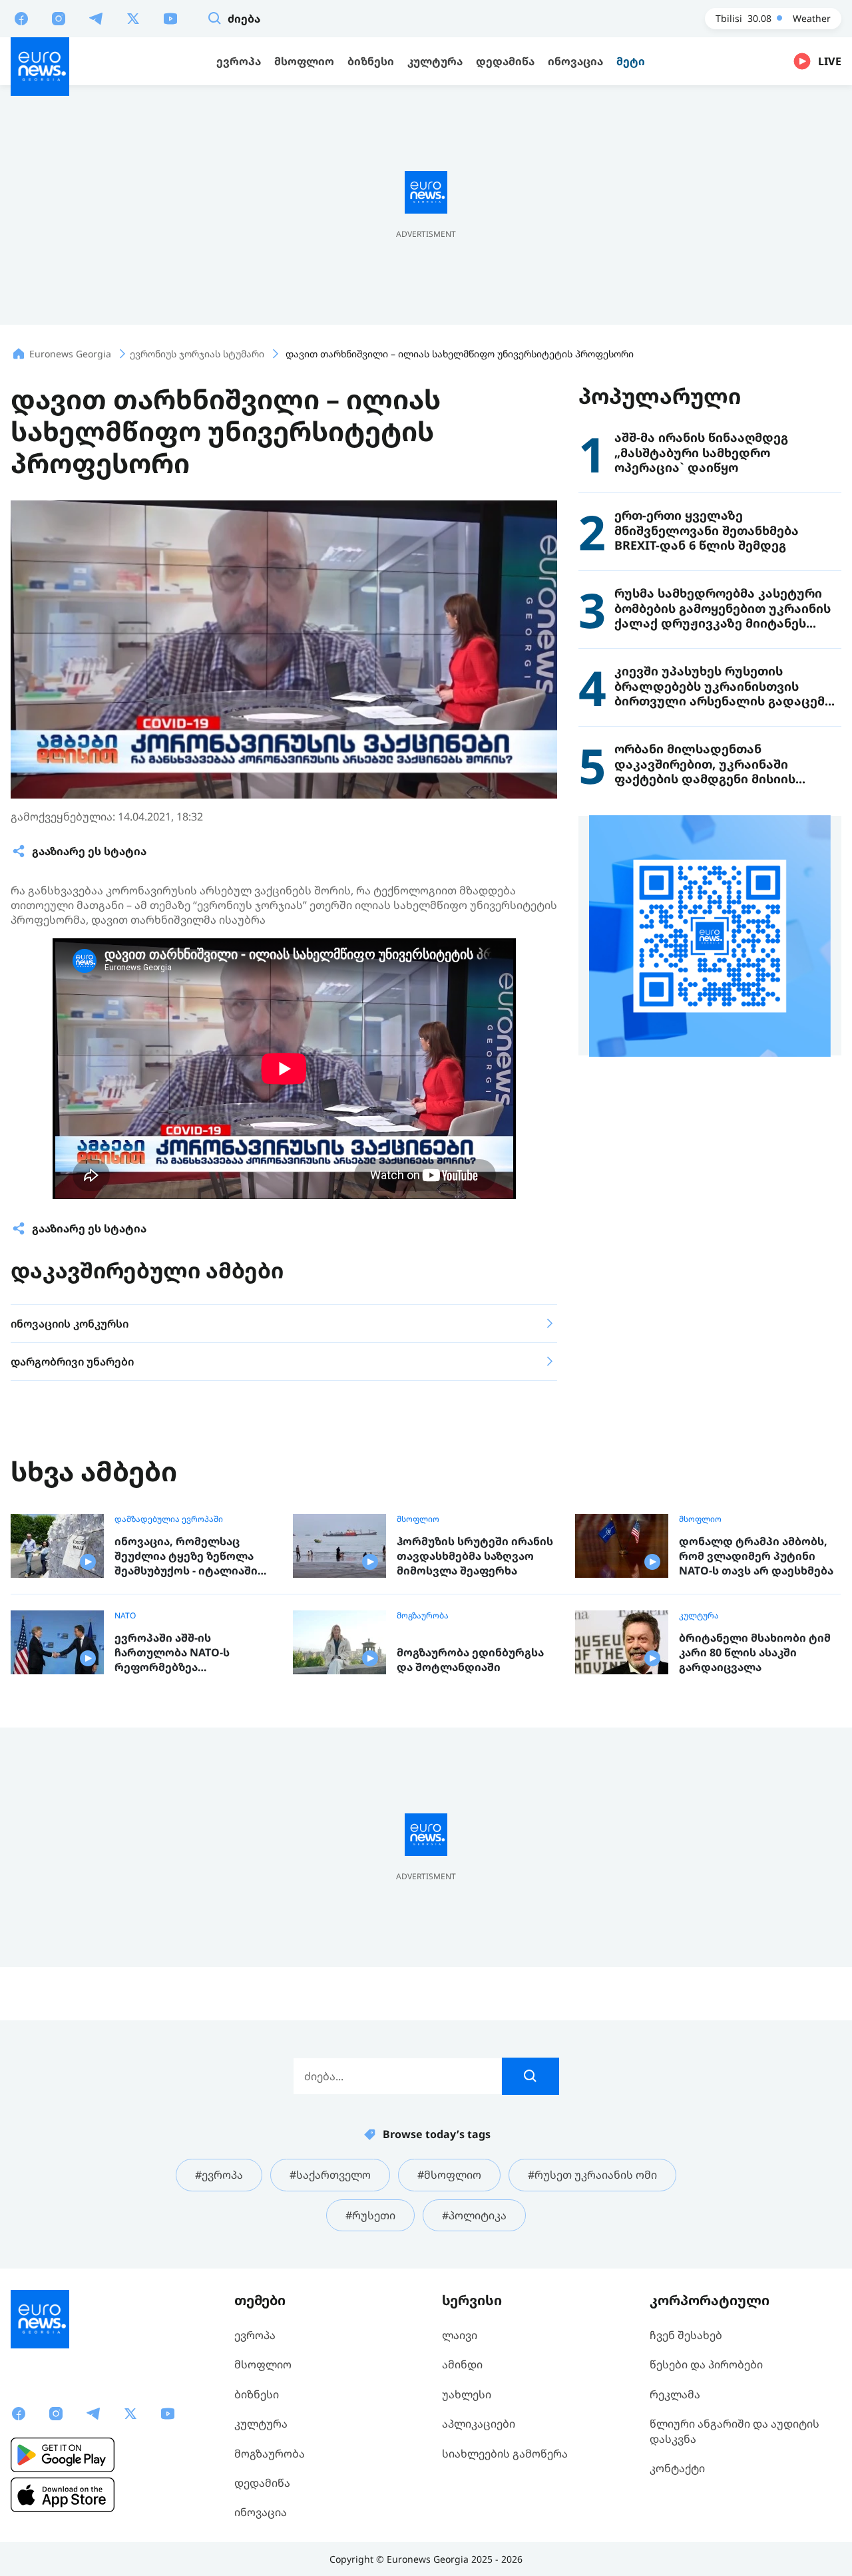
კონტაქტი (677, 2468)
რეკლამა (675, 2394)
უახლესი (467, 2394)
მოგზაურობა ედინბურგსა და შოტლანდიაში (470, 1660)
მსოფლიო (418, 1519)
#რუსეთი (370, 2215)
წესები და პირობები (706, 2364)
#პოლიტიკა (474, 2215)
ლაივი (460, 2335)
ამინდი (462, 2364)
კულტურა (699, 1616)
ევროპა (255, 2335)
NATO (125, 1616)
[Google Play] (63, 2455)
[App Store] (63, 2495)
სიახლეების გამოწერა (505, 2454)
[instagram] (59, 18)
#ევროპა (219, 2175)
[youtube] (170, 18)
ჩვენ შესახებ (686, 2335)
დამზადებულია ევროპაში (169, 1519)
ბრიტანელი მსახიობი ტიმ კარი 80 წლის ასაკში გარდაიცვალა (755, 1652)
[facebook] (21, 18)
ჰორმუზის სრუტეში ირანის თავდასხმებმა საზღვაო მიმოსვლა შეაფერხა (475, 1556)
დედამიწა (262, 2483)
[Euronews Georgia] (40, 67)
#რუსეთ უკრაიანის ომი (592, 2175)
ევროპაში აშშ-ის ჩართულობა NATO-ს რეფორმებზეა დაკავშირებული (172, 1653)
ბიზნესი (257, 2394)
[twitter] (133, 18)
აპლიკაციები (479, 2424)
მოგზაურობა (423, 1616)
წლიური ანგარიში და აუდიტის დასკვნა (735, 2431)
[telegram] (96, 18)
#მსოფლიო (449, 2175)
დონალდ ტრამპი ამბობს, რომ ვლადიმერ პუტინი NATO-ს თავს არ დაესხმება (756, 1556)
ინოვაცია (261, 2512)
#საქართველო (330, 2175)
